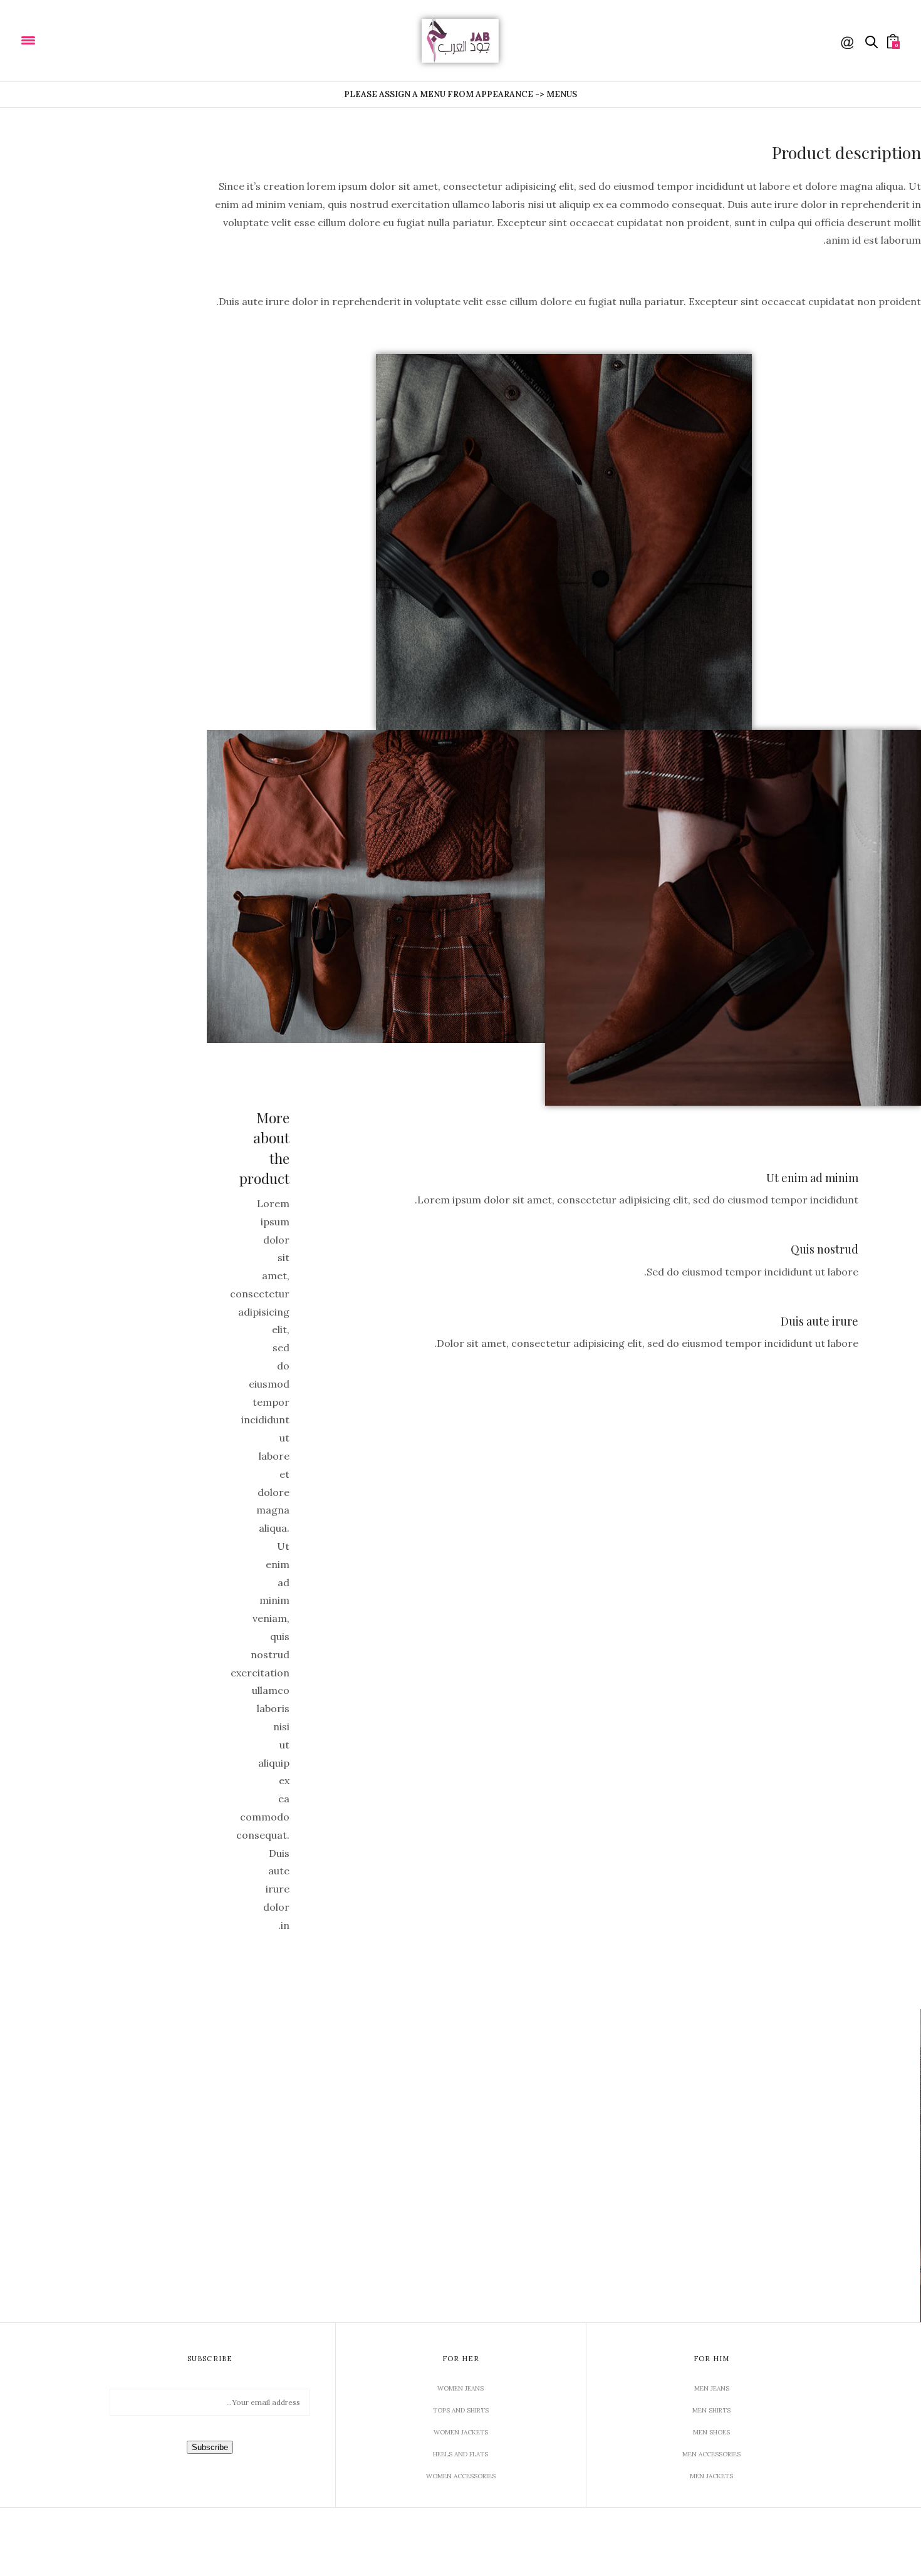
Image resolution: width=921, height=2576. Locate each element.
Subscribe (210, 2447)
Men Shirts (711, 2410)
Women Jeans (460, 2388)
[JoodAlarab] (68, 39)
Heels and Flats (460, 2454)
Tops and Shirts (461, 2410)
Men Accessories (711, 2454)
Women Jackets (461, 2432)
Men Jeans (712, 2388)
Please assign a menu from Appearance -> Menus (460, 94)
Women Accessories (461, 2476)
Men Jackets (711, 2476)
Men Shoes (711, 2432)
